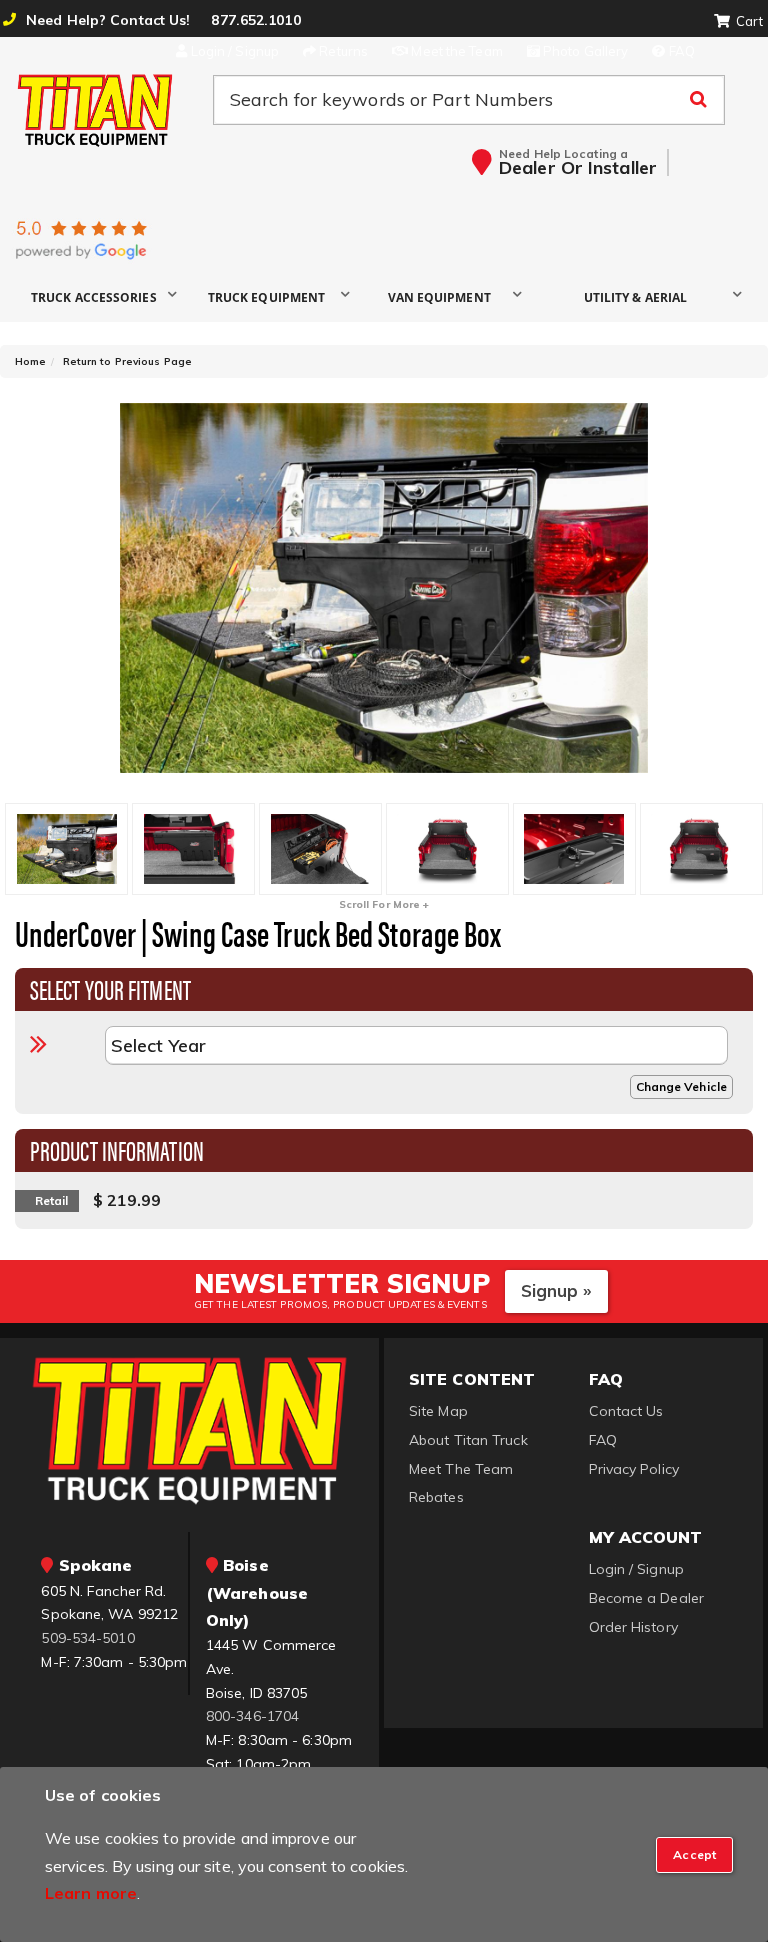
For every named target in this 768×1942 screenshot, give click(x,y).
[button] (101, 296)
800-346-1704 (252, 1716)
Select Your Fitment (110, 988)
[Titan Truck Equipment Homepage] (96, 110)
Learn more (91, 1893)
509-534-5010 (87, 1638)
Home (30, 361)
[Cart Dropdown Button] (738, 22)
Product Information (117, 1149)
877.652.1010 (255, 20)
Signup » (556, 1290)
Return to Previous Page (127, 361)
